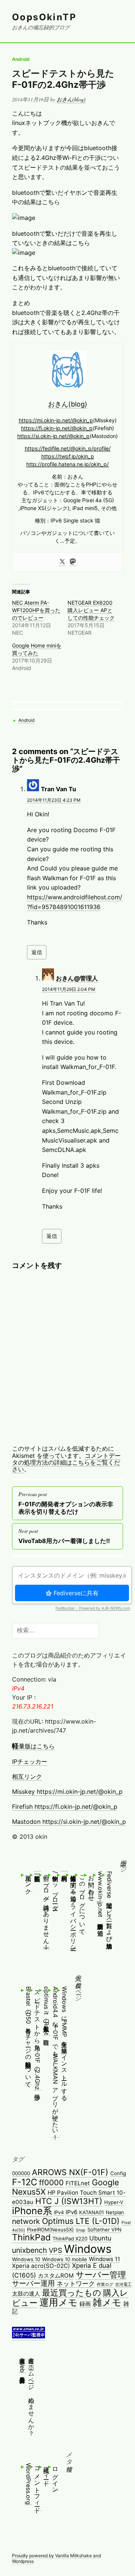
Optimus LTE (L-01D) (81, 2221)
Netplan (115, 2212)
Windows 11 (104, 2259)
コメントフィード (37, 2487)
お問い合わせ (91, 1885)
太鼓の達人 (26, 2294)
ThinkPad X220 (70, 2239)
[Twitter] (62, 562)
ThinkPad (31, 2237)
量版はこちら (33, 1746)
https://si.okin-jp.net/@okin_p (53, 436)
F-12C (25, 2182)
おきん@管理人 (77, 978)
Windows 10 (26, 2259)
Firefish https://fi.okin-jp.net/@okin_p (65, 1807)
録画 (85, 2304)
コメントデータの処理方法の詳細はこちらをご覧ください (66, 1463)
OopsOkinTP (44, 17)
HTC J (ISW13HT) (69, 2201)
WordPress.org (28, 2484)
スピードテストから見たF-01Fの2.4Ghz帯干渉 (63, 79)
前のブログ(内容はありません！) (46, 1910)
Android (21, 59)
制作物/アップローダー (55, 1889)
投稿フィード (46, 2473)
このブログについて (82, 1902)
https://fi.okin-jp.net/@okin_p (57, 428)
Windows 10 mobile (64, 2259)
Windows (88, 2249)
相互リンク (27, 1777)
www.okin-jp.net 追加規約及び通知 (100, 1899)
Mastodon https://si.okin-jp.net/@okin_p (69, 1822)
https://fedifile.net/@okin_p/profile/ (68, 448)
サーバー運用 (33, 2283)
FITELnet (78, 2183)
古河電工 (123, 2285)
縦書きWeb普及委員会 (22, 2363)
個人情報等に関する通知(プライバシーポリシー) (73, 1911)
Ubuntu (100, 2238)
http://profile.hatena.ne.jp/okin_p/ (67, 464)
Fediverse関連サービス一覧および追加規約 (109, 1905)
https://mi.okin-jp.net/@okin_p (56, 420)
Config (118, 2173)
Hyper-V (114, 2202)
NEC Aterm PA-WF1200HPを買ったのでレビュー (36, 610)
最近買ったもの (72, 2292)
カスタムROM (56, 2276)
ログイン (55, 2477)
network (26, 2221)
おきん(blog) (71, 99)
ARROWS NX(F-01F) (70, 2172)
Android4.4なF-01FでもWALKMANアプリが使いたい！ (55, 2062)
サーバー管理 (101, 2274)
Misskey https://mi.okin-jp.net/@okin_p (67, 1792)
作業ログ (105, 2285)
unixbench (29, 2250)
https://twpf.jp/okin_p (68, 456)
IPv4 (59, 2212)
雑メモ (107, 2302)
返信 (37, 952)
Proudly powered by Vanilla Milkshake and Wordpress (56, 2558)
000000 (21, 2173)
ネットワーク (76, 2284)
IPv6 (71, 2212)
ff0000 (51, 2182)
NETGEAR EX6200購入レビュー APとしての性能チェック (91, 610)
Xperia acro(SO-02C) (41, 2266)
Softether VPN (104, 2230)
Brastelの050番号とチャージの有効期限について (28, 2036)
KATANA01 (91, 2212)
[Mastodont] (73, 562)
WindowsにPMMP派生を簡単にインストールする (64, 2042)
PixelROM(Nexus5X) (50, 2230)
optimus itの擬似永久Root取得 (46, 2011)
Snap (81, 2230)
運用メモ (58, 2302)
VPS (55, 2250)
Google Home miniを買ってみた (37, 649)
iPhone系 (32, 2211)
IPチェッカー (30, 1761)
